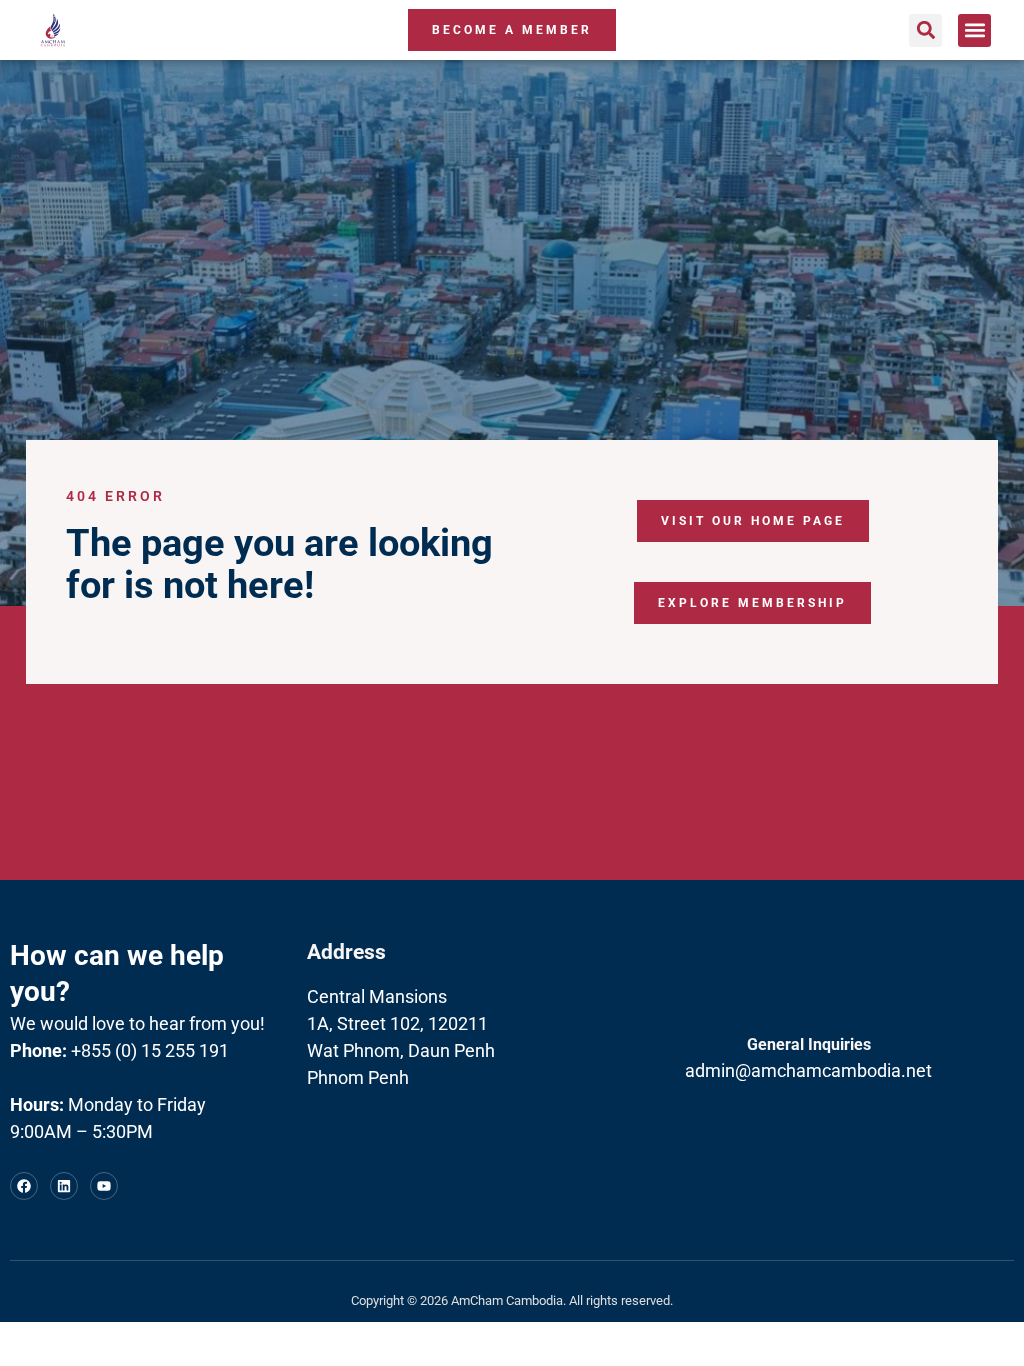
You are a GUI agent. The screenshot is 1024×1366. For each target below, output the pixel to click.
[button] (925, 30)
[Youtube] (104, 1186)
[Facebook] (24, 1186)
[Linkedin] (64, 1186)
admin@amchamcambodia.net (808, 1070)
